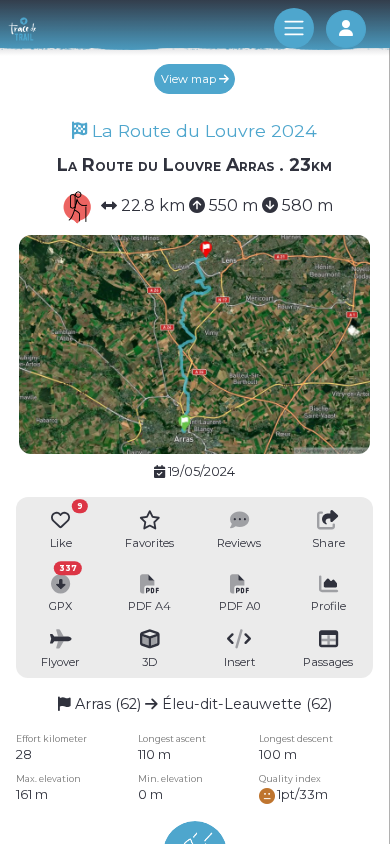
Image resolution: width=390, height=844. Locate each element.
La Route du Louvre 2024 (202, 130)
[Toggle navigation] (294, 28)
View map (190, 79)
